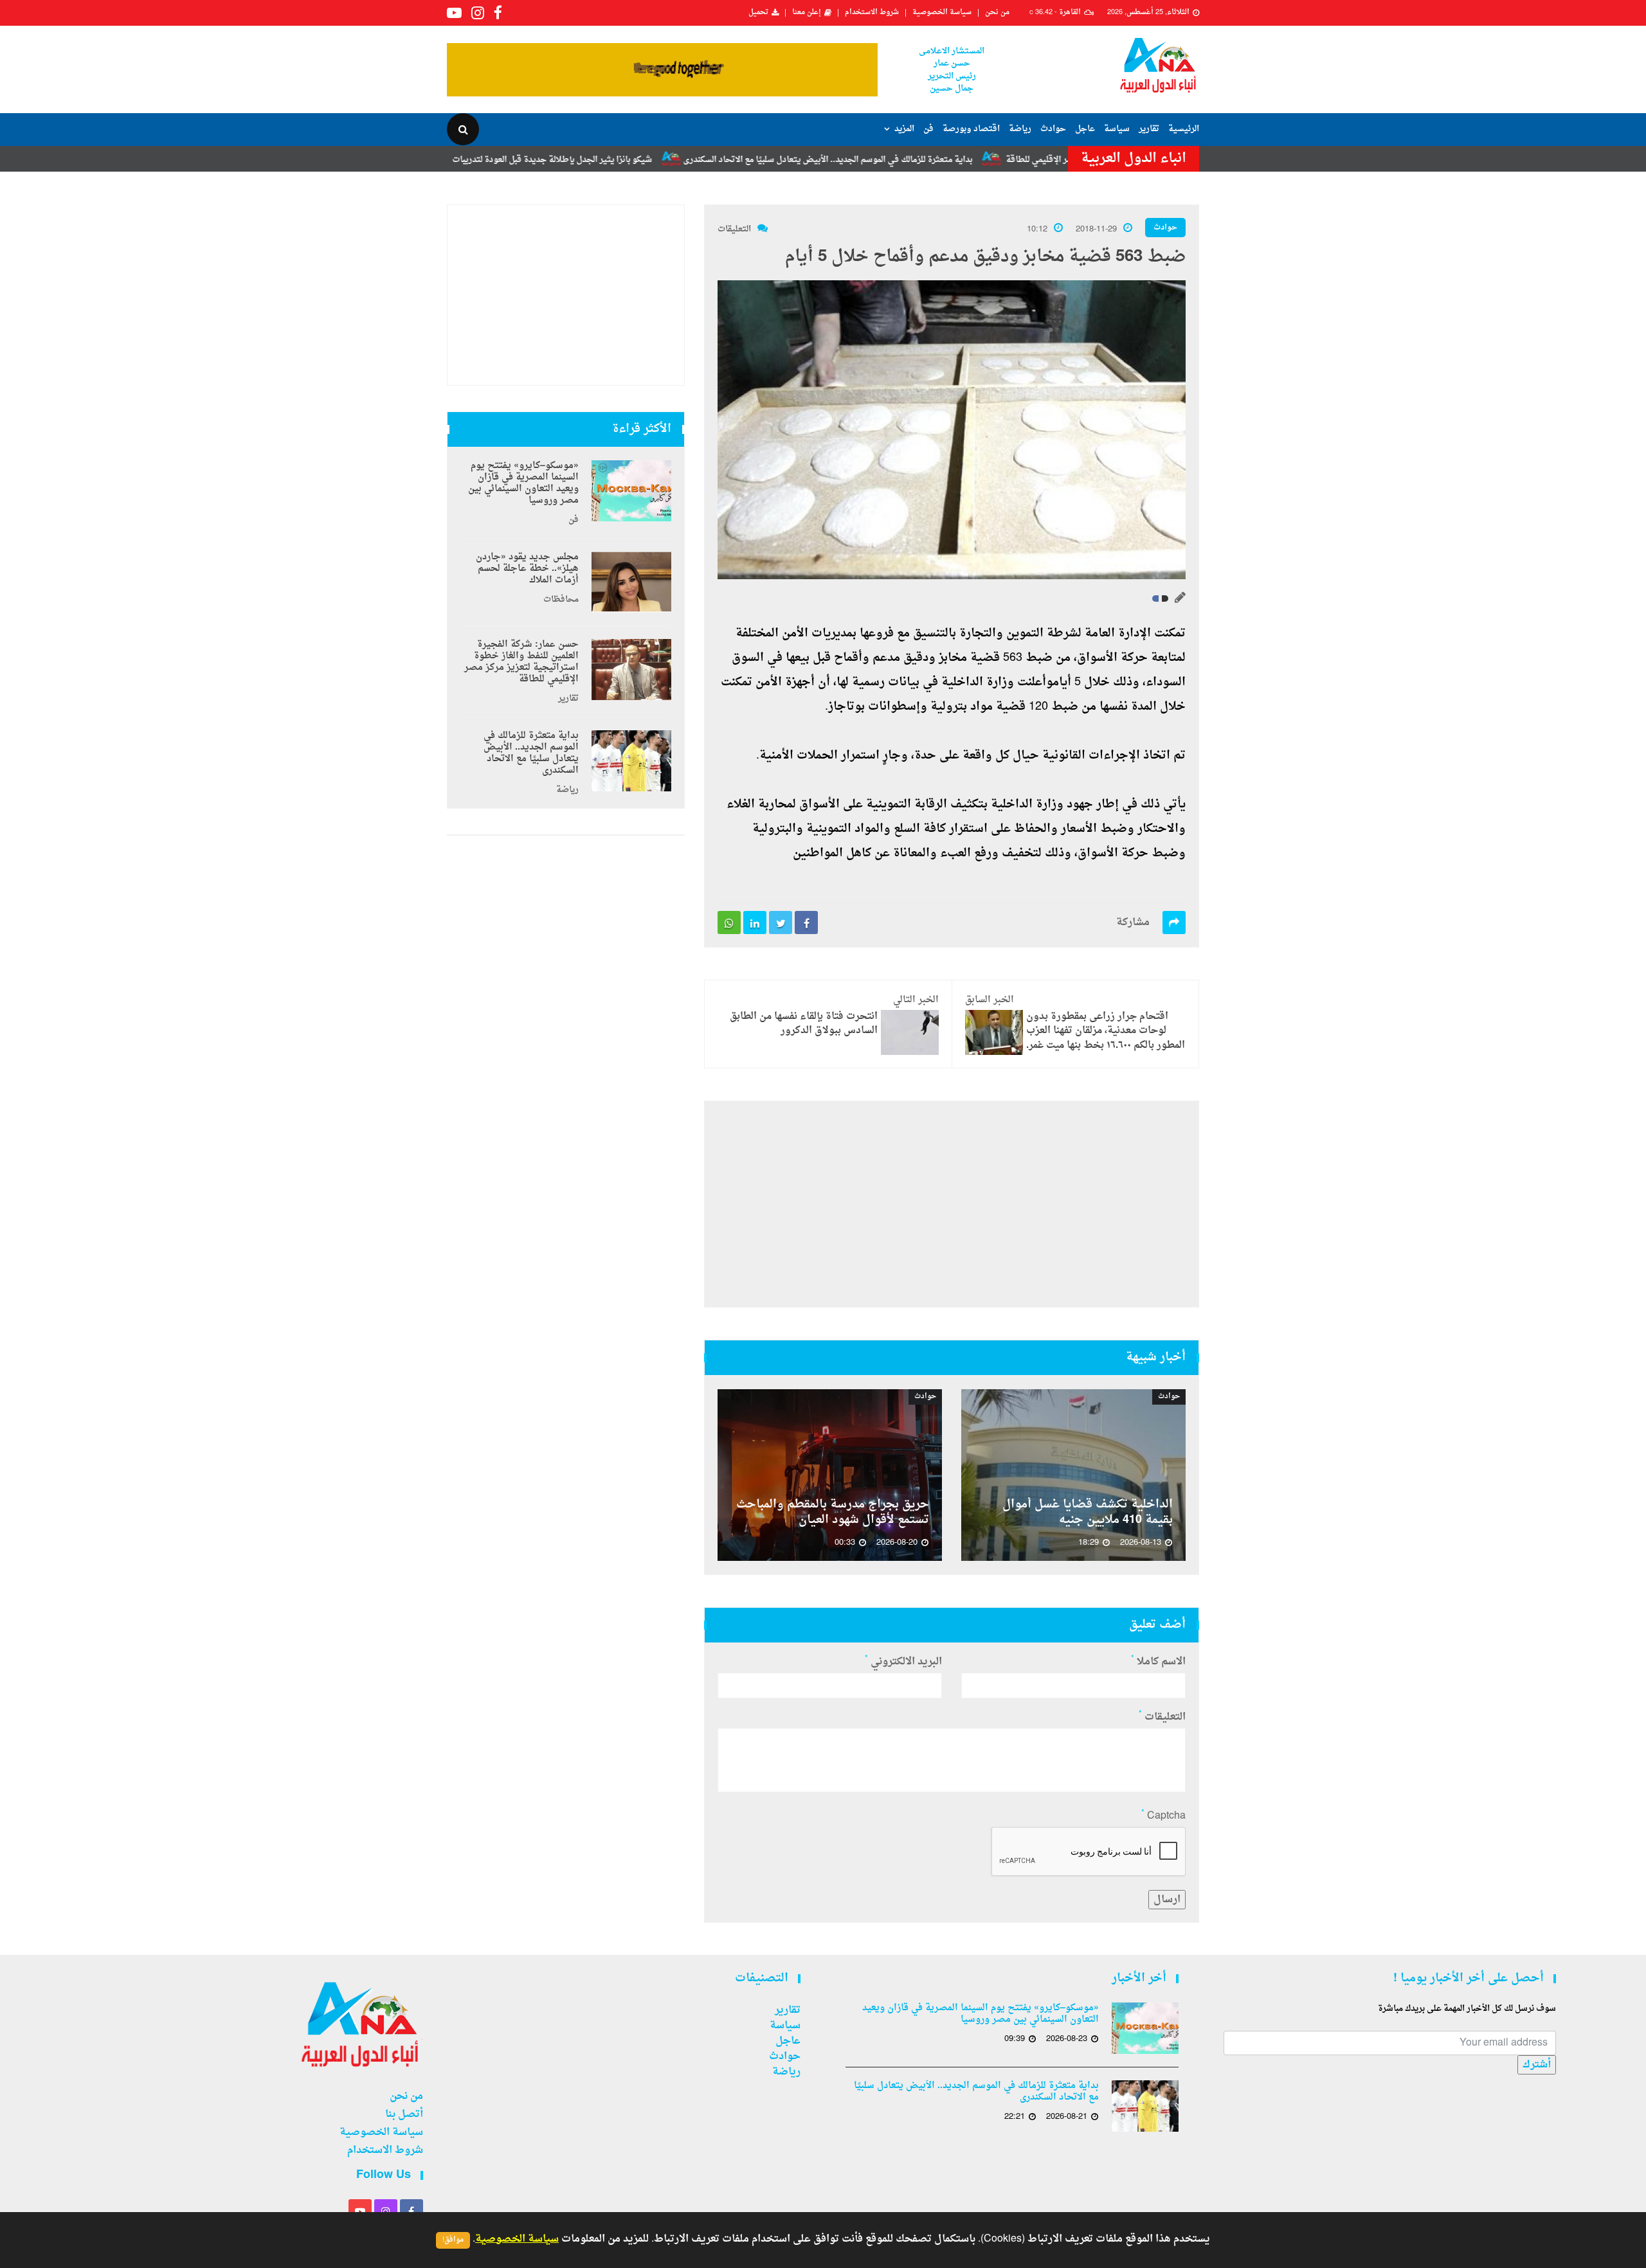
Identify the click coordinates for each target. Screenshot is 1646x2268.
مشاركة (1133, 923)
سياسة (1117, 129)
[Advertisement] (952, 1204)
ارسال (1167, 1900)
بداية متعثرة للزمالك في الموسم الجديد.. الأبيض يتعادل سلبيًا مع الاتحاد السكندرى (916, 160)
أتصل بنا (404, 2114)
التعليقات (734, 229)
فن (928, 129)
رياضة (1020, 129)
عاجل (1085, 129)
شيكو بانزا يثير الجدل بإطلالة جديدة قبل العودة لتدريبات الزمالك (628, 160)
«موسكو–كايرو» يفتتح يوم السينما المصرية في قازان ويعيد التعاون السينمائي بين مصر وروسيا (523, 483)
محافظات (561, 600)
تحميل (758, 13)
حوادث (1053, 129)
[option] (1073, 1475)
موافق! (453, 2240)
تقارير (1149, 129)
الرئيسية (1184, 129)
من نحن (997, 13)
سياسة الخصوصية (942, 13)
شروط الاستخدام (872, 13)
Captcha (1163, 1816)
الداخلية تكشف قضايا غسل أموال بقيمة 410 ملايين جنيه (1088, 1513)
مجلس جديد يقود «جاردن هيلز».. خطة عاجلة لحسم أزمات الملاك (527, 569)
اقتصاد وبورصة (971, 129)
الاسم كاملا (1158, 1662)
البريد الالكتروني (903, 1662)
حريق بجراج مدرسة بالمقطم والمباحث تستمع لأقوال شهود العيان (833, 1513)
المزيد (904, 129)
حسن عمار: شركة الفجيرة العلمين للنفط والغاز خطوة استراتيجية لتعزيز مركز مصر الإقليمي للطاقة (521, 662)
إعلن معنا (807, 13)
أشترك (1537, 2065)
